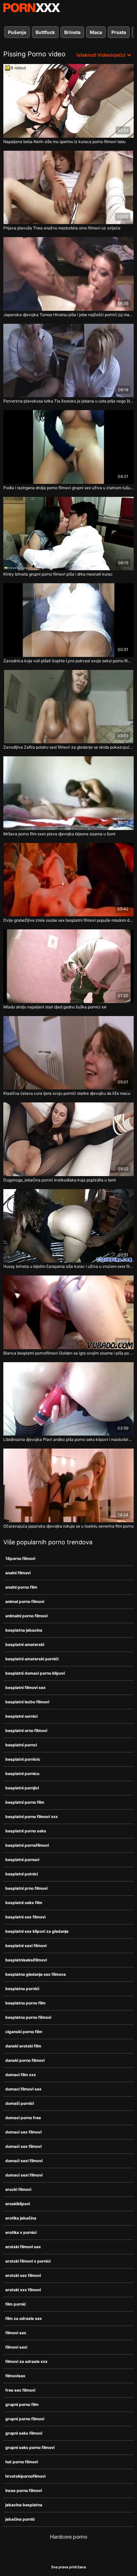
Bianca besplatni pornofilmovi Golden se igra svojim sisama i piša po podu (68, 1353)
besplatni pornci (21, 1745)
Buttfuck (45, 32)
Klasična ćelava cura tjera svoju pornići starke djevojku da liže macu (67, 1093)
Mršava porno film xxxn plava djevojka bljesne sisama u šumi (59, 834)
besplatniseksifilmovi (26, 1960)
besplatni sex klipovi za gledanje (37, 1931)
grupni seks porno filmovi (30, 2447)
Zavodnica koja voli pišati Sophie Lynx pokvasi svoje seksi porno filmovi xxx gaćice (68, 661)
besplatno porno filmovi (28, 2017)
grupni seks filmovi (24, 2433)
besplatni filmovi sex (25, 1687)
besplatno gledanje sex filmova (36, 1974)
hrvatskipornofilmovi (25, 2476)
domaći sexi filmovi (24, 2161)
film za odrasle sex (24, 2318)
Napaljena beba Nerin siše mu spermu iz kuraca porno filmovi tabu (65, 142)
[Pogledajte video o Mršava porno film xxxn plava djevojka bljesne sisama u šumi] (68, 793)
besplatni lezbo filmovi (27, 1702)
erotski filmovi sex (23, 2247)
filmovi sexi (16, 2347)
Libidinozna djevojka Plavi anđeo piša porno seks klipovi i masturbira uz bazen (68, 1439)
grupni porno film (22, 2404)
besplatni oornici (21, 1716)
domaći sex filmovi (23, 2146)
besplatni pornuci (22, 1860)
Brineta (72, 32)
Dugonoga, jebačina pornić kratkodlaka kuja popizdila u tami (60, 1180)
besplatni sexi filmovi (26, 1946)
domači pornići (20, 2103)
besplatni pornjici (22, 1788)
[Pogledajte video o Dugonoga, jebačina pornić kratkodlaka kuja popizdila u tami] (68, 1139)
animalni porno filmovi (26, 1616)
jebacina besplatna (24, 2505)
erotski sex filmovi (23, 2275)
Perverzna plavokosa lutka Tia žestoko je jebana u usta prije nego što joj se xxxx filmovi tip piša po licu (68, 401)
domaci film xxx (21, 2075)
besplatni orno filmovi (26, 1731)
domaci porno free (23, 2118)
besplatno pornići (22, 1989)
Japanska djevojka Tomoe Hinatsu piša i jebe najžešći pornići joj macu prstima (68, 315)
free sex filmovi (20, 2390)
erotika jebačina (21, 2218)
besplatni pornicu (22, 1774)
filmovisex (15, 2376)
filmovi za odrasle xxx (26, 2361)
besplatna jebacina (24, 1630)
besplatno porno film (25, 2003)
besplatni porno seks (26, 1831)
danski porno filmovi (25, 2060)
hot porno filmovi (22, 2462)
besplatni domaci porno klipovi (35, 1673)
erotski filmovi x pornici (28, 2261)
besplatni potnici (22, 1874)
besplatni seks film (24, 1903)
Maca (96, 32)
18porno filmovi (20, 1558)
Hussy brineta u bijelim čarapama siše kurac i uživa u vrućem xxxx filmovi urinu (68, 1266)
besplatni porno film (25, 1802)
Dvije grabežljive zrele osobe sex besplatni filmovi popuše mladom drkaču (68, 920)
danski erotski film (23, 2046)
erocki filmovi (18, 2189)
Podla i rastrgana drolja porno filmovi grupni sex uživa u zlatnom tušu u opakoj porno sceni (68, 488)
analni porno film (21, 1587)
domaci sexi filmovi (24, 2175)
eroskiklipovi (18, 2204)
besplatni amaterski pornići (32, 1659)
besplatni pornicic (23, 1759)
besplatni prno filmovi (26, 1888)
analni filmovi (18, 1573)
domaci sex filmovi (23, 2132)
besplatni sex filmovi (25, 1917)
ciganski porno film (24, 2032)
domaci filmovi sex (23, 2089)
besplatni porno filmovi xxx (32, 1817)
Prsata (119, 32)
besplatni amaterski (25, 1644)
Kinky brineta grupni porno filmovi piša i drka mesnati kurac (58, 574)
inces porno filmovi (24, 2490)
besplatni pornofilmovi (27, 1845)
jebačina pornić (20, 2519)
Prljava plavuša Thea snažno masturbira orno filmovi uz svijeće (62, 228)
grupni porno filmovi (25, 2419)
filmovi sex (16, 2333)
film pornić (16, 2304)
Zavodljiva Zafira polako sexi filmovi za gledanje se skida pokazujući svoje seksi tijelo (68, 747)
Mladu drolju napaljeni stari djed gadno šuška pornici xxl (55, 1007)
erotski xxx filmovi (23, 2290)
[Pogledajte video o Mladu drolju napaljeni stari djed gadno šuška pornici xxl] (68, 966)
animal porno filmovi (25, 1601)
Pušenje (17, 32)
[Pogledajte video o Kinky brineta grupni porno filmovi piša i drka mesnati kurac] (68, 534)
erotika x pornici (21, 2232)
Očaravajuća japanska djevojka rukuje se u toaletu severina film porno (68, 1526)
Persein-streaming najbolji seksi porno (32, 8)
